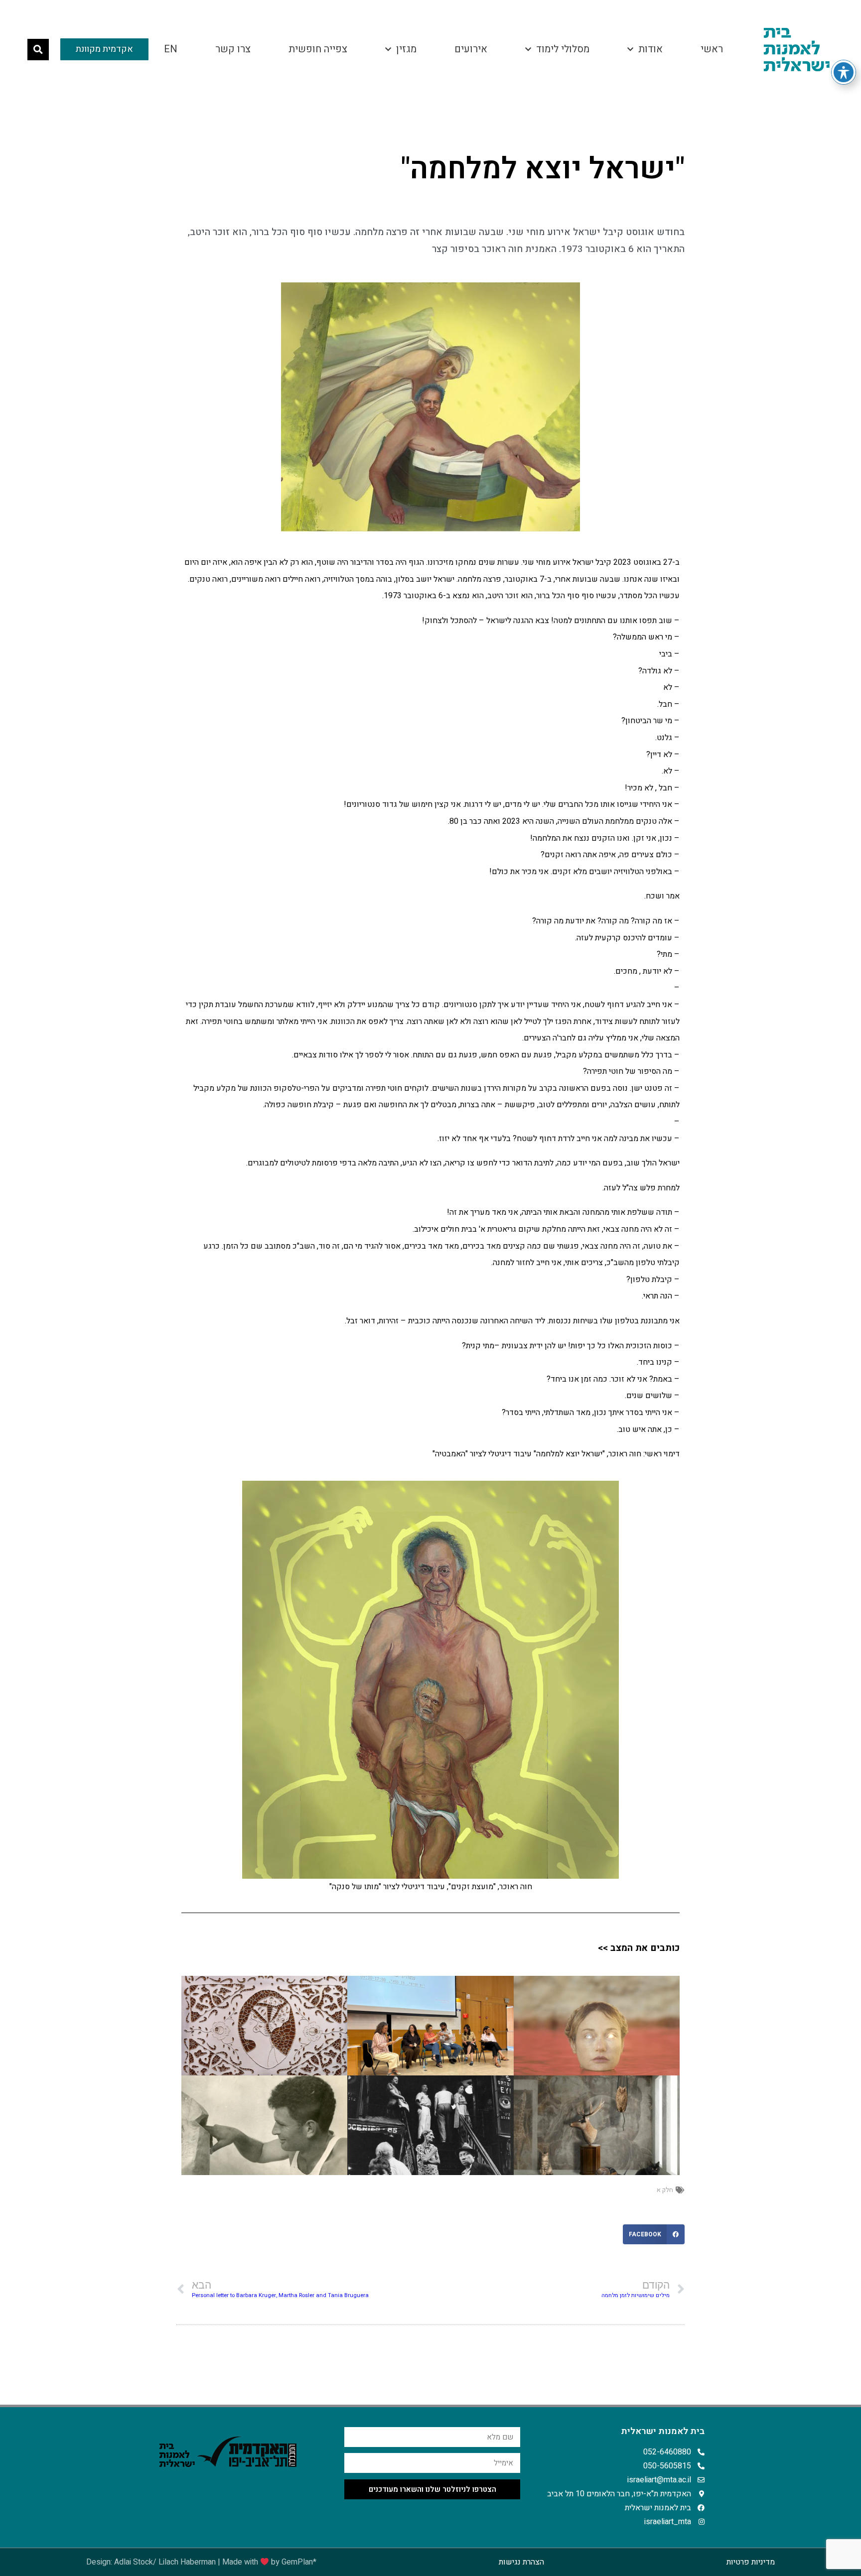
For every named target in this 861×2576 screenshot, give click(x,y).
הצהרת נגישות (521, 2562)
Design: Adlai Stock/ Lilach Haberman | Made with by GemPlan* (201, 2562)
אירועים (471, 49)
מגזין (406, 49)
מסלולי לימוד (563, 49)
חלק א (665, 2190)
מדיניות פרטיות (751, 2562)
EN (171, 49)
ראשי (712, 49)
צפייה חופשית (318, 49)
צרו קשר (233, 49)
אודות (650, 49)
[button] (38, 50)
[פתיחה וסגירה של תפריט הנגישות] (844, 72)
